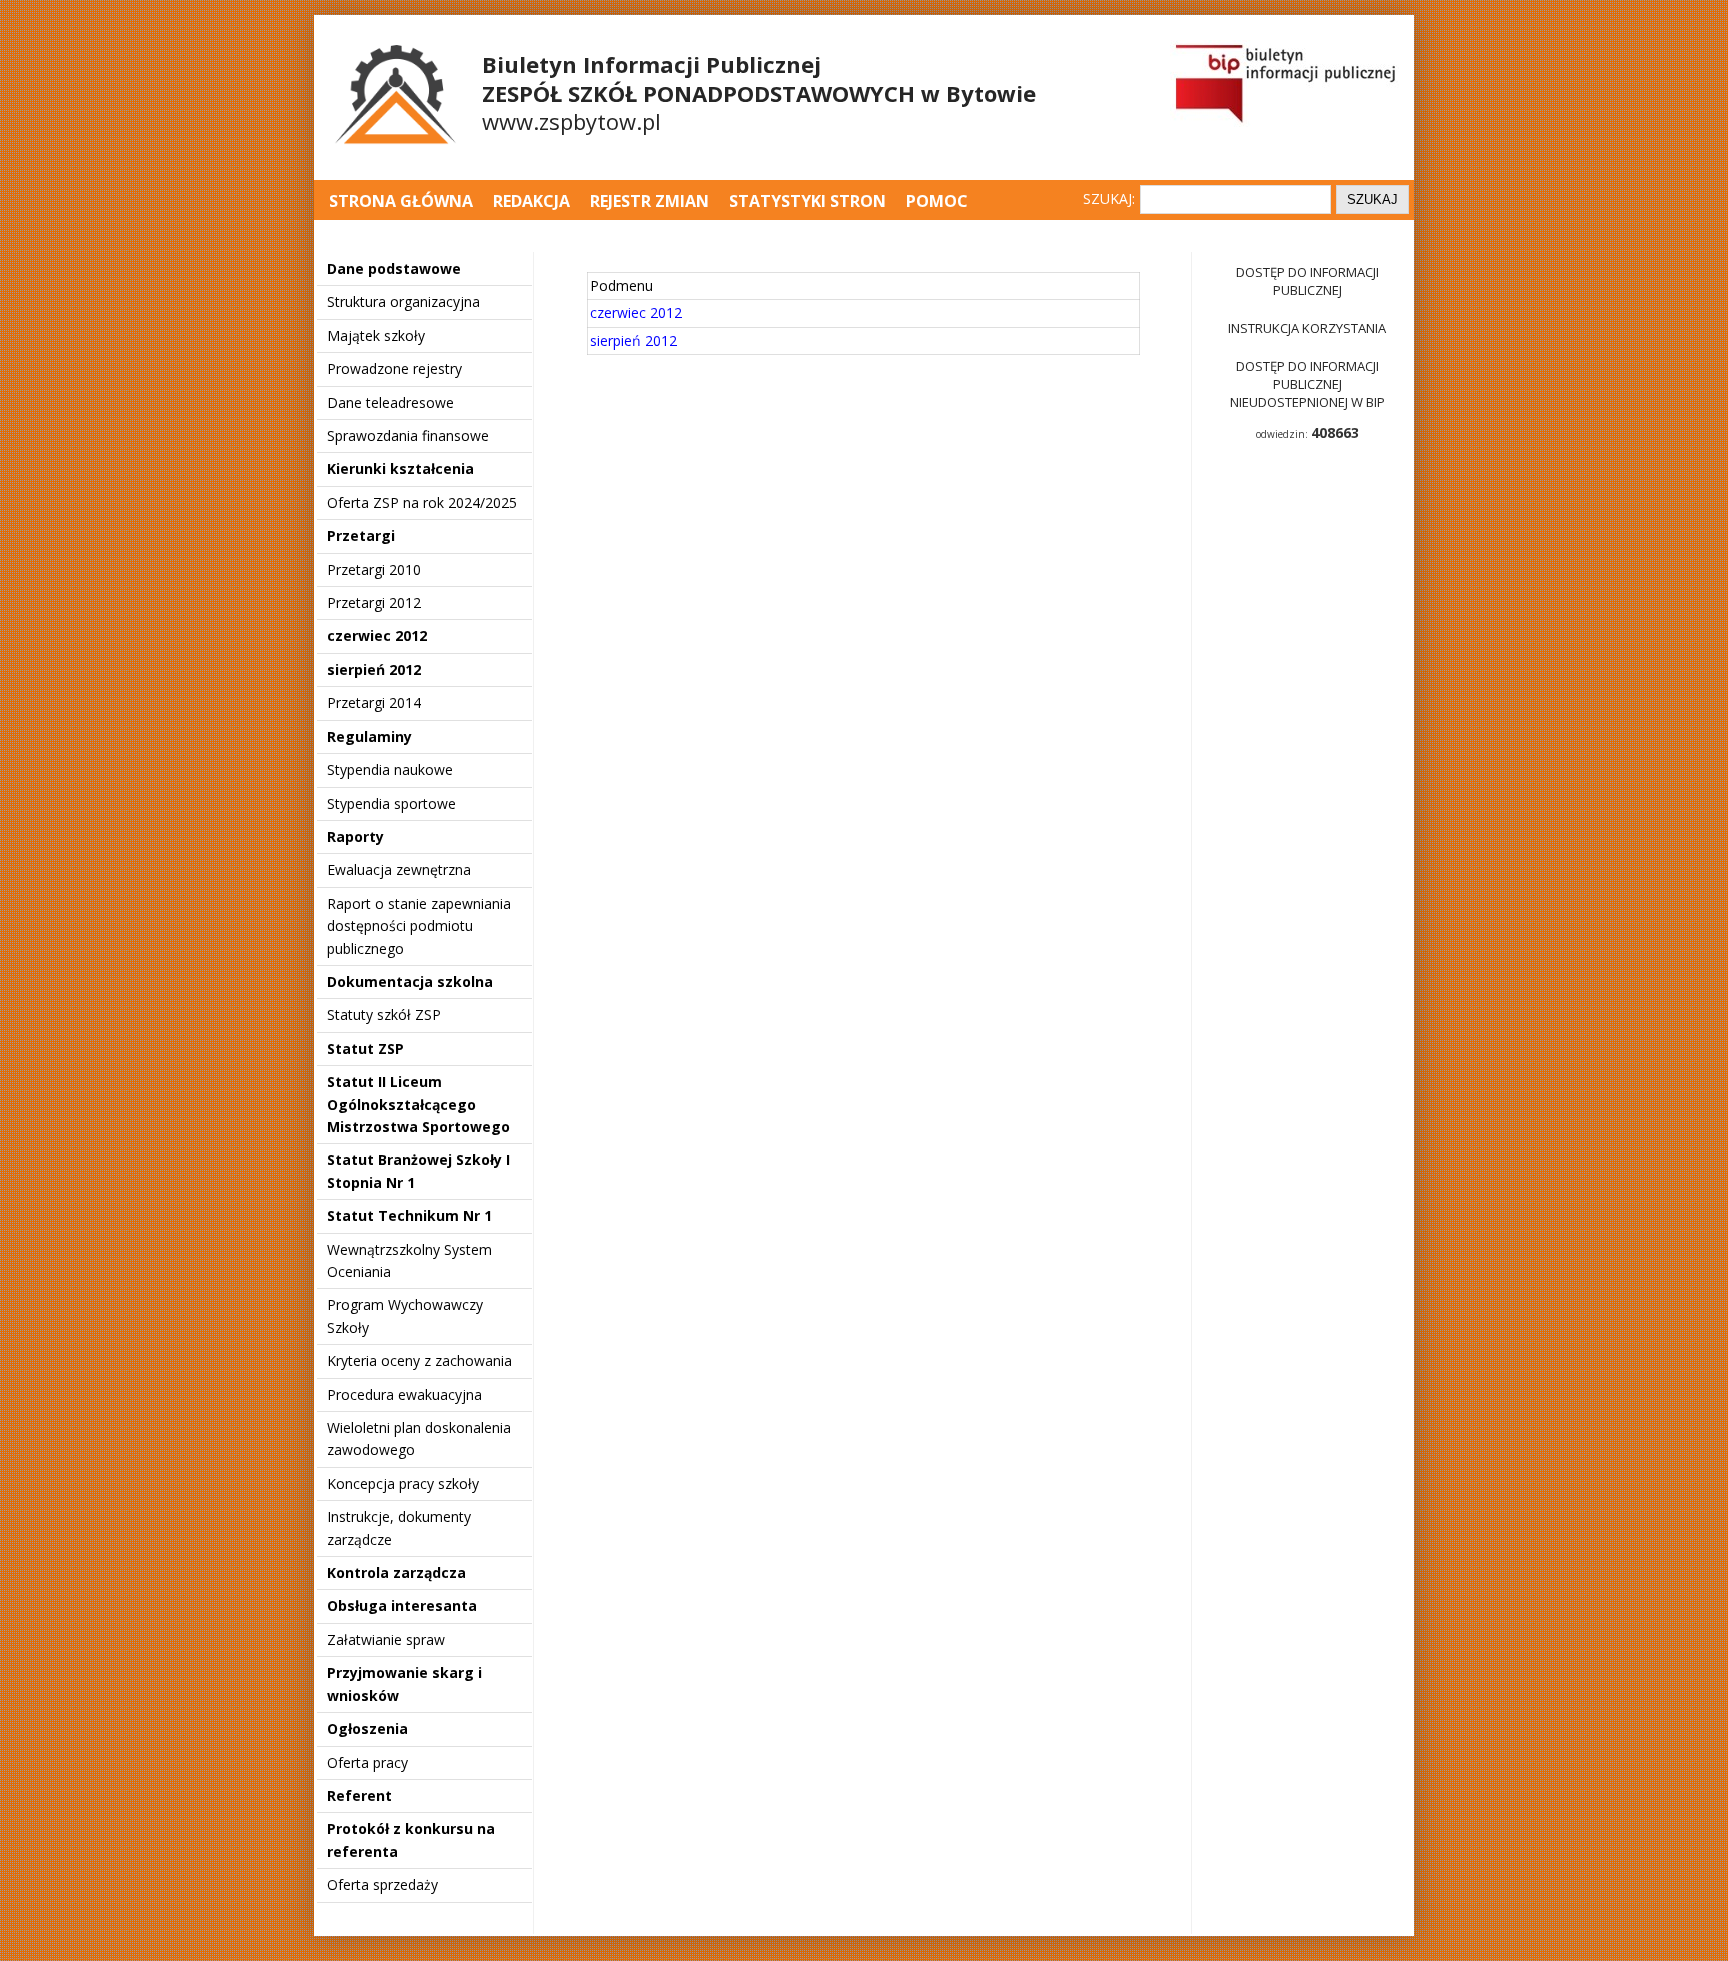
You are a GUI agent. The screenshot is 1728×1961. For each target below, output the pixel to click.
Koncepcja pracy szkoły (403, 1483)
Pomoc (937, 201)
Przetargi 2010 (374, 569)
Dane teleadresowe (390, 402)
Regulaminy (369, 736)
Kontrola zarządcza (396, 1572)
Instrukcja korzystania (1307, 328)
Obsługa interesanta (402, 1605)
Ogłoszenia (367, 1728)
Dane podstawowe (394, 268)
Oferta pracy (367, 1762)
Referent (359, 1795)
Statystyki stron (807, 201)
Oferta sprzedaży (382, 1884)
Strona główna (403, 201)
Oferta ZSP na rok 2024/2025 (422, 502)
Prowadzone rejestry (394, 368)
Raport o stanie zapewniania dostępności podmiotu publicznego (419, 926)
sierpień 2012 (374, 669)
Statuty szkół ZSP (384, 1014)
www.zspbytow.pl (571, 121)
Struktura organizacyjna (403, 301)
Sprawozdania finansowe (408, 435)
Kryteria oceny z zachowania (419, 1360)
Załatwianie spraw (386, 1639)
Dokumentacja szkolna (410, 981)
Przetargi (361, 535)
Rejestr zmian (649, 201)
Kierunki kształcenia (400, 468)
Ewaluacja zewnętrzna (399, 869)
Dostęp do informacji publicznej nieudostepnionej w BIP (1307, 384)
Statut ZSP (365, 1048)
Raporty (355, 836)
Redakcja (531, 201)
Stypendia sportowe (391, 803)
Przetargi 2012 (374, 602)
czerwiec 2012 (377, 635)
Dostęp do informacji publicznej (1307, 281)
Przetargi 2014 (374, 702)
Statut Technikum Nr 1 (409, 1215)
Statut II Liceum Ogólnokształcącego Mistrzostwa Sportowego (418, 1104)
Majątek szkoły (376, 335)
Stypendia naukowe (390, 769)
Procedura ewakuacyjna (404, 1394)
